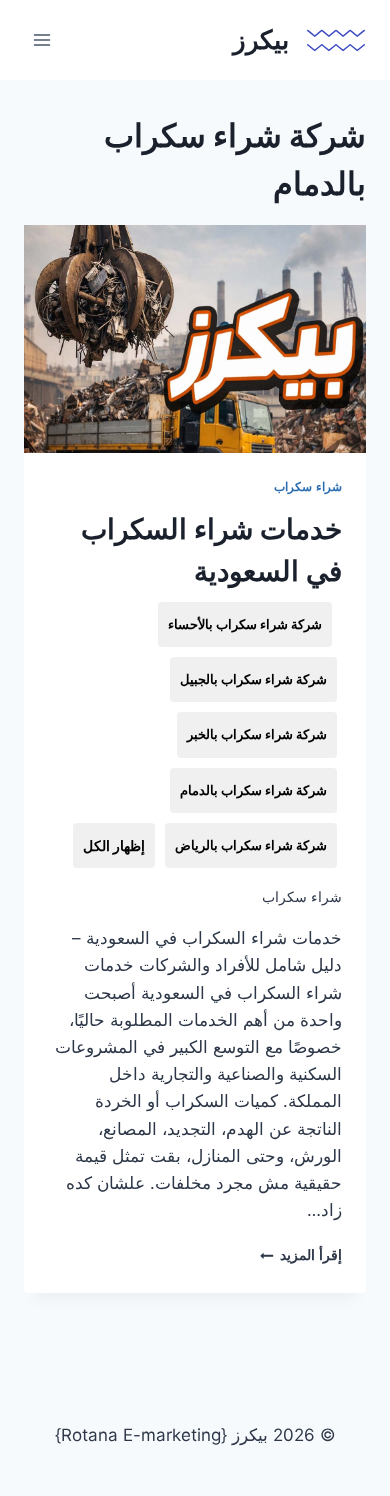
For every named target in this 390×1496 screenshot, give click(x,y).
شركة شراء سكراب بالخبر (257, 734)
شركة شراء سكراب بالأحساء (245, 624)
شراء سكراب (308, 486)
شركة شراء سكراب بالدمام (253, 790)
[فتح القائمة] (42, 39)
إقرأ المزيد (301, 1255)
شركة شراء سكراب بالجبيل (253, 679)
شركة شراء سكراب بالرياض (251, 845)
